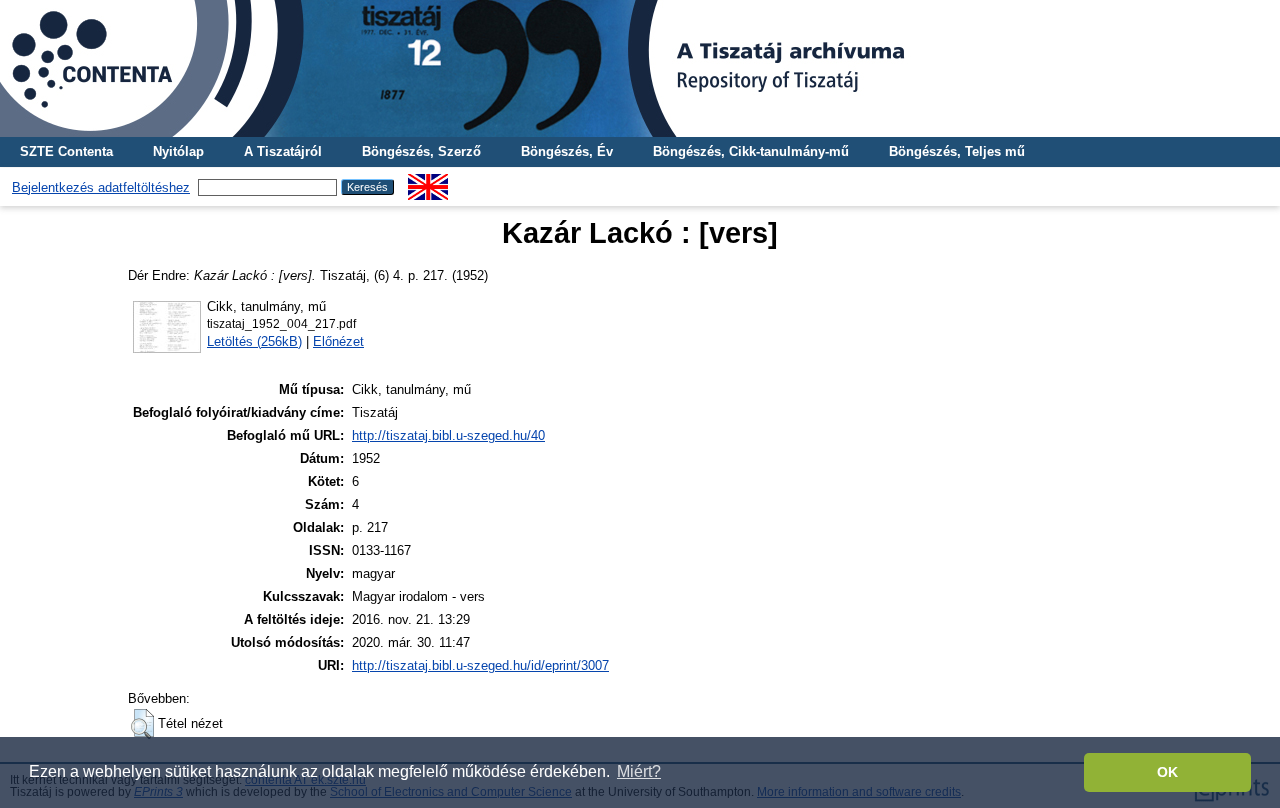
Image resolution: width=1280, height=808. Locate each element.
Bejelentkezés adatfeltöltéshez (101, 187)
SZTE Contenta (66, 151)
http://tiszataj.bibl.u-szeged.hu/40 (448, 435)
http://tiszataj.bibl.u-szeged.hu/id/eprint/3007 (480, 665)
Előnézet (338, 341)
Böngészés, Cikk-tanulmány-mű (751, 151)
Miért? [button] (639, 771)
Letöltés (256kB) (254, 341)
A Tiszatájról (283, 151)
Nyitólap (178, 151)
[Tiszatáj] (640, 68)
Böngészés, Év (567, 151)
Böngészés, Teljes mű (957, 151)
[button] (142, 724)
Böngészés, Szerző (421, 151)
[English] (428, 181)
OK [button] (1167, 772)
